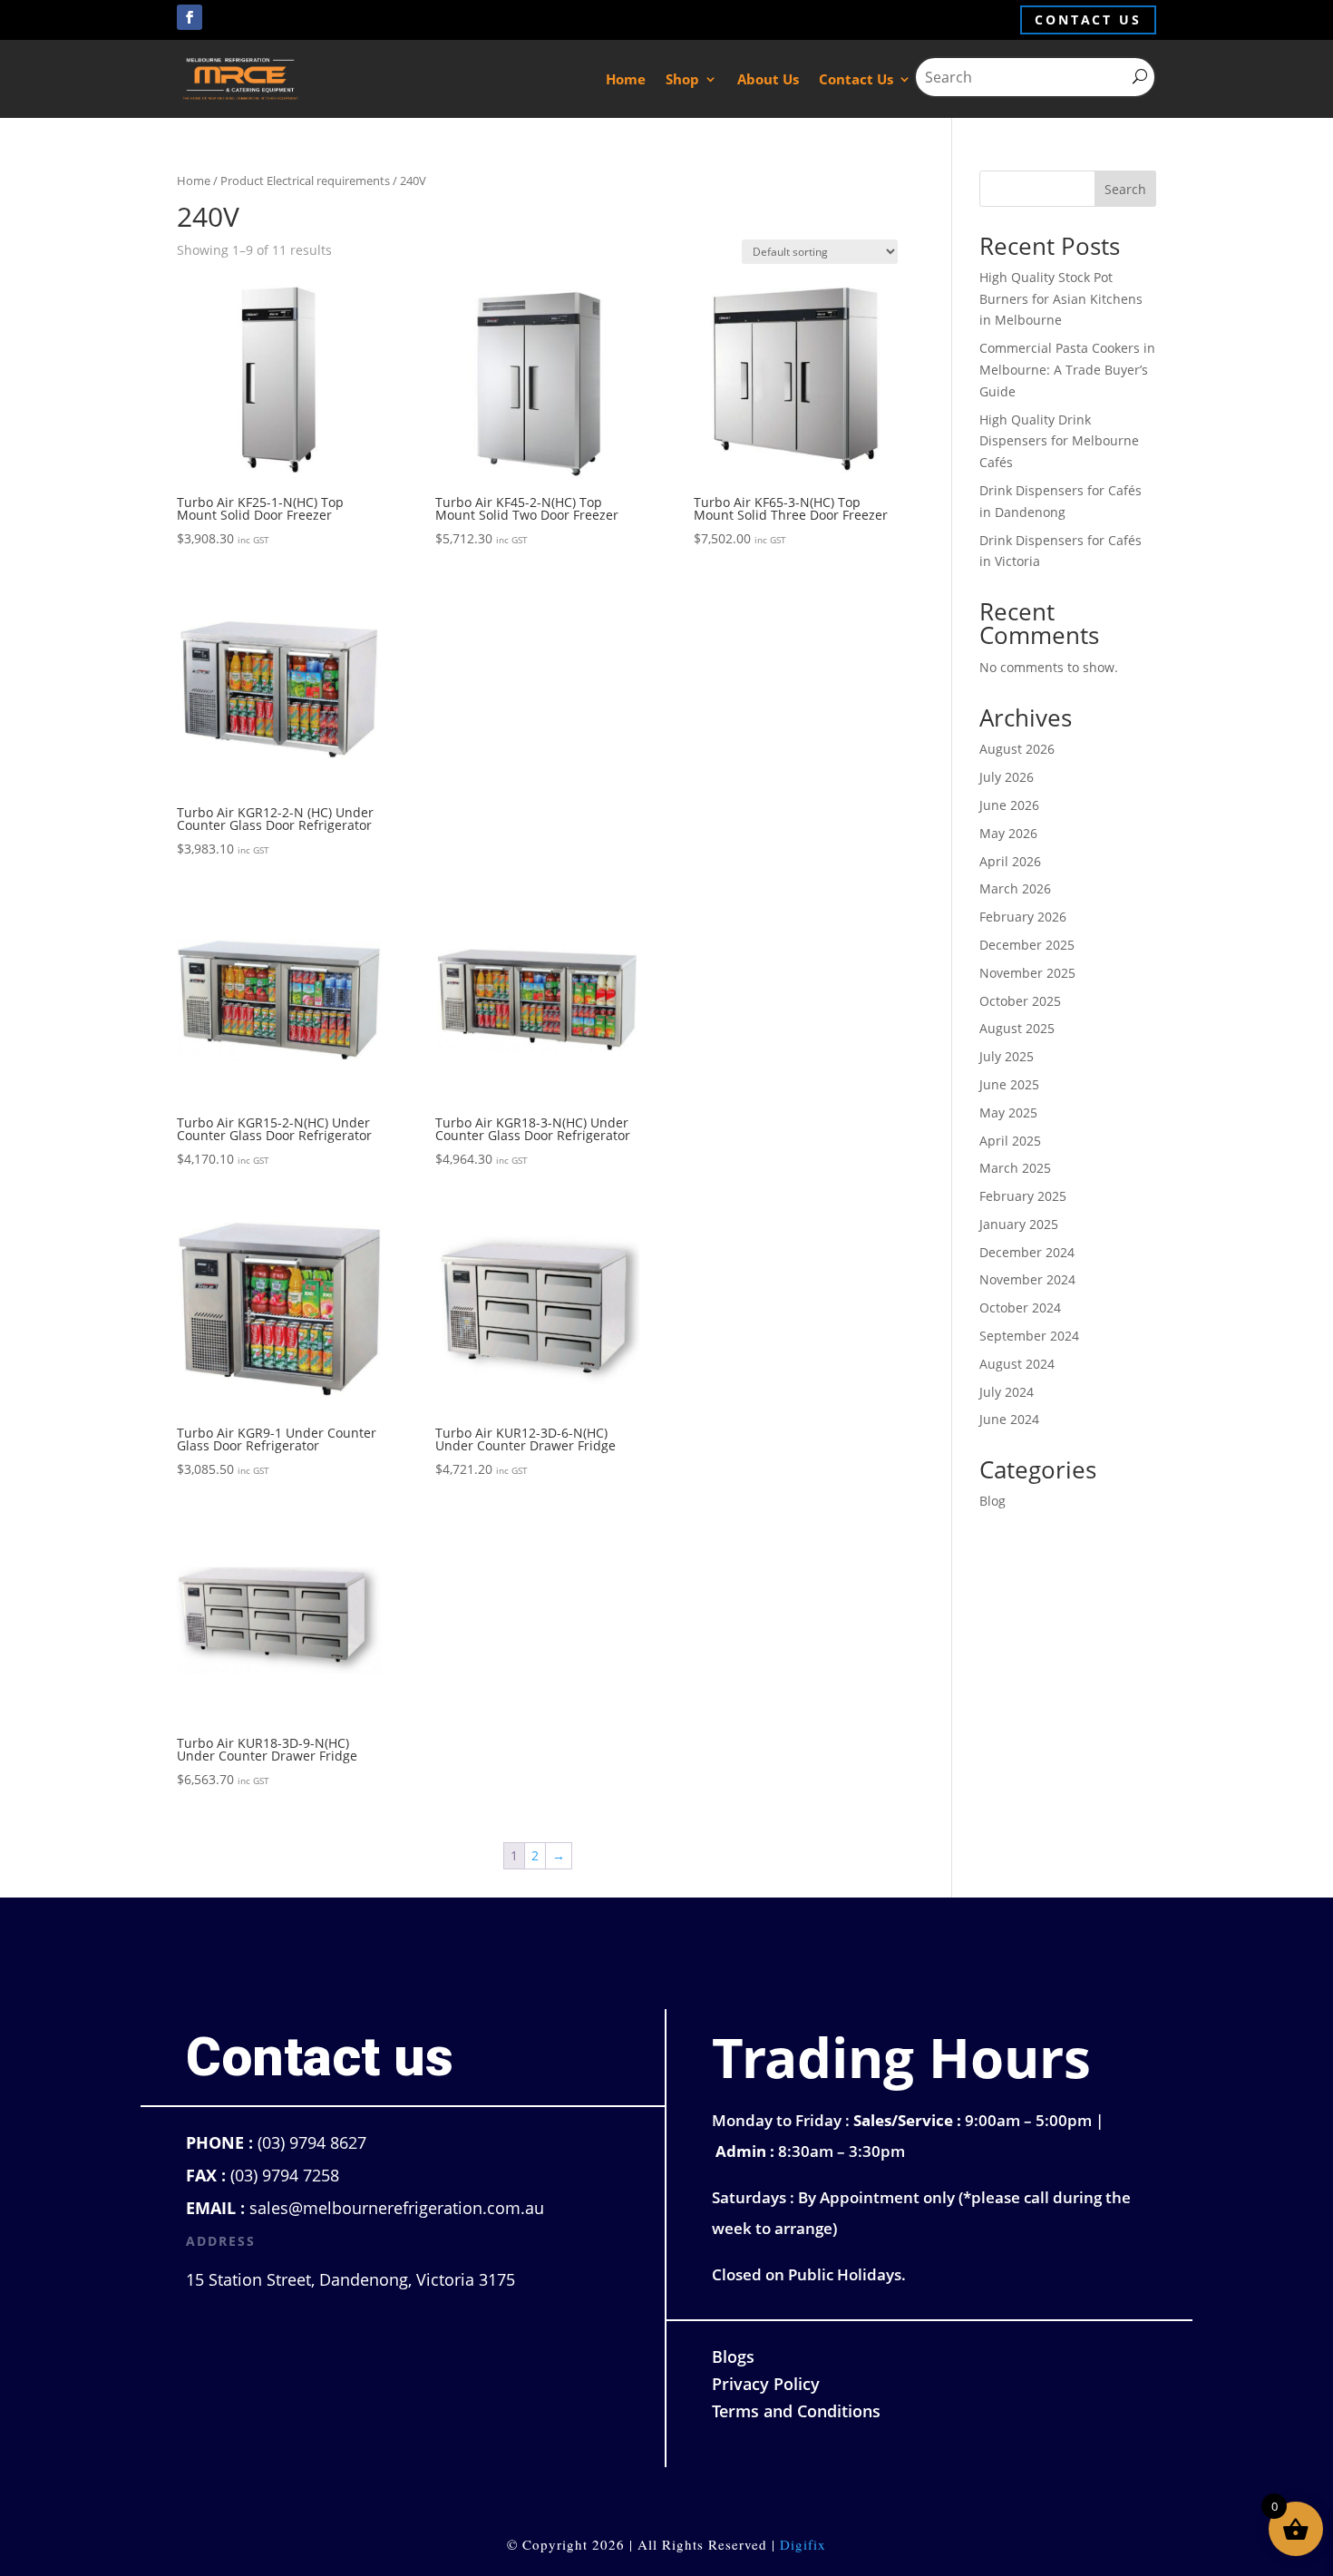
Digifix (803, 2544)
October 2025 (1020, 1001)
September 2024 (1029, 1336)
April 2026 (1010, 861)
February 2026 (1023, 917)
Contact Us (856, 79)
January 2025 (1019, 1224)
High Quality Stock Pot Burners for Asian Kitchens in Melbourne (1061, 299)
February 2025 (1023, 1196)
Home (626, 79)
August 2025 (1017, 1028)
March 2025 (1015, 1168)
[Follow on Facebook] (190, 17)
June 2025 (1009, 1084)
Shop (682, 79)
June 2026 (1009, 805)
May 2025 (1008, 1112)
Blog (992, 1501)
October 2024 (1020, 1308)
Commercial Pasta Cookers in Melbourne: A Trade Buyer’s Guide (1067, 370)
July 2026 (1007, 777)
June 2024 (1009, 1419)
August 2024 (1017, 1364)
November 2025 (1027, 973)
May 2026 (1008, 833)
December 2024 (1027, 1252)
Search (1125, 189)
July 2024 (1007, 1392)
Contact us (1088, 20)
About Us (768, 79)
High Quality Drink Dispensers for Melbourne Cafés (1059, 441)
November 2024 (1027, 1279)
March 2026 (1015, 888)
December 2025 (1027, 945)
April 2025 (1010, 1141)
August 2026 (1017, 749)
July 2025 (1007, 1056)
